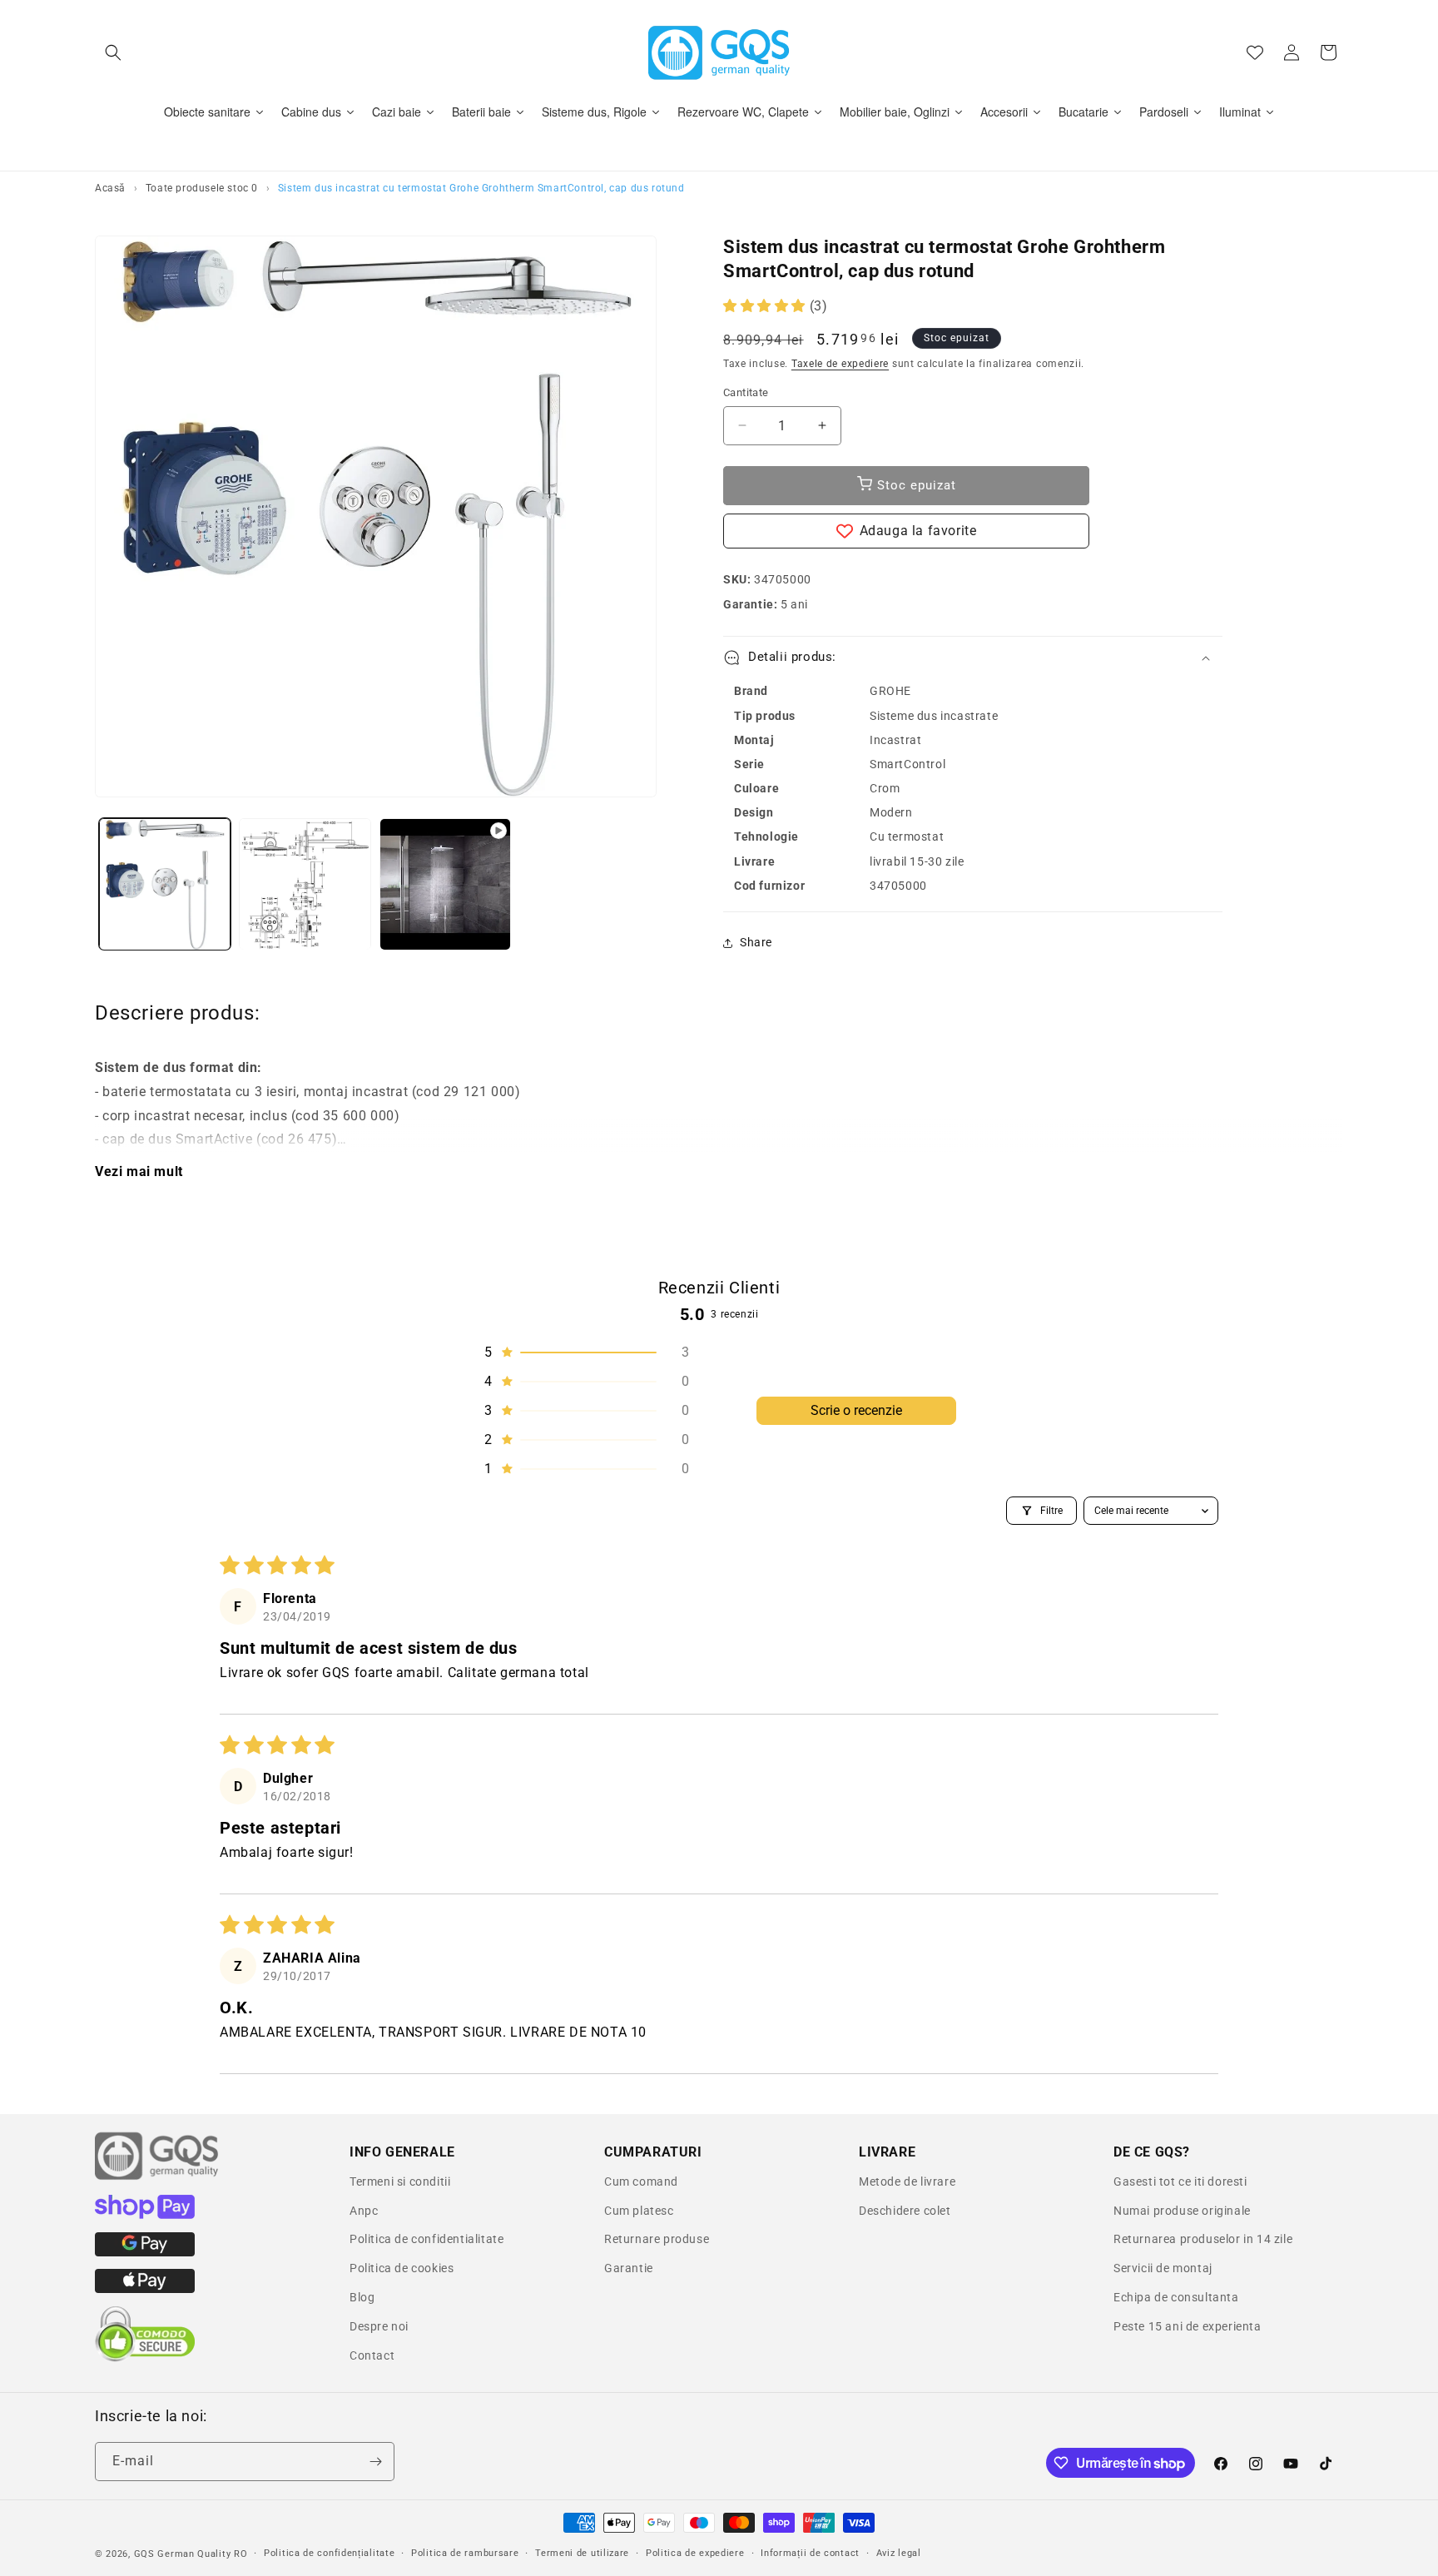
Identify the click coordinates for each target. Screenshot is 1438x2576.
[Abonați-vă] (375, 2462)
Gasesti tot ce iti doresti (1180, 2181)
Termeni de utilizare (582, 2553)
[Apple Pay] (145, 2289)
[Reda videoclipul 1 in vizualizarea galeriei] (445, 884)
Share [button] (756, 942)
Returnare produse (657, 2239)
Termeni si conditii (400, 2181)
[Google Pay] (145, 2252)
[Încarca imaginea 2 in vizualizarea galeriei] (305, 884)
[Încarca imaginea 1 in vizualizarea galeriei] (165, 884)
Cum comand (641, 2181)
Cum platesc (639, 2211)
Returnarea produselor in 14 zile (1203, 2239)
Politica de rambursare (465, 2553)
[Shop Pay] (145, 2215)
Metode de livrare (907, 2181)
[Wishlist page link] (1255, 52)
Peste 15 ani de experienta (1188, 2326)
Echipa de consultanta (1176, 2297)
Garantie (629, 2268)
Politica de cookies (402, 2268)
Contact (372, 2355)
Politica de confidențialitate (329, 2553)
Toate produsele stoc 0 (202, 188)
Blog (362, 2297)
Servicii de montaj (1163, 2268)
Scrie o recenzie (856, 1410)
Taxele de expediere (840, 364)
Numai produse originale (1182, 2211)
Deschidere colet (905, 2211)
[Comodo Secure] (145, 2358)
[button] (113, 52)
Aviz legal (899, 2553)
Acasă (110, 188)
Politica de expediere (695, 2553)
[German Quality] (157, 2177)
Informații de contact (810, 2553)
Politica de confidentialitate (426, 2239)
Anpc (364, 2211)
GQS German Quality (183, 2554)
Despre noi (379, 2326)
